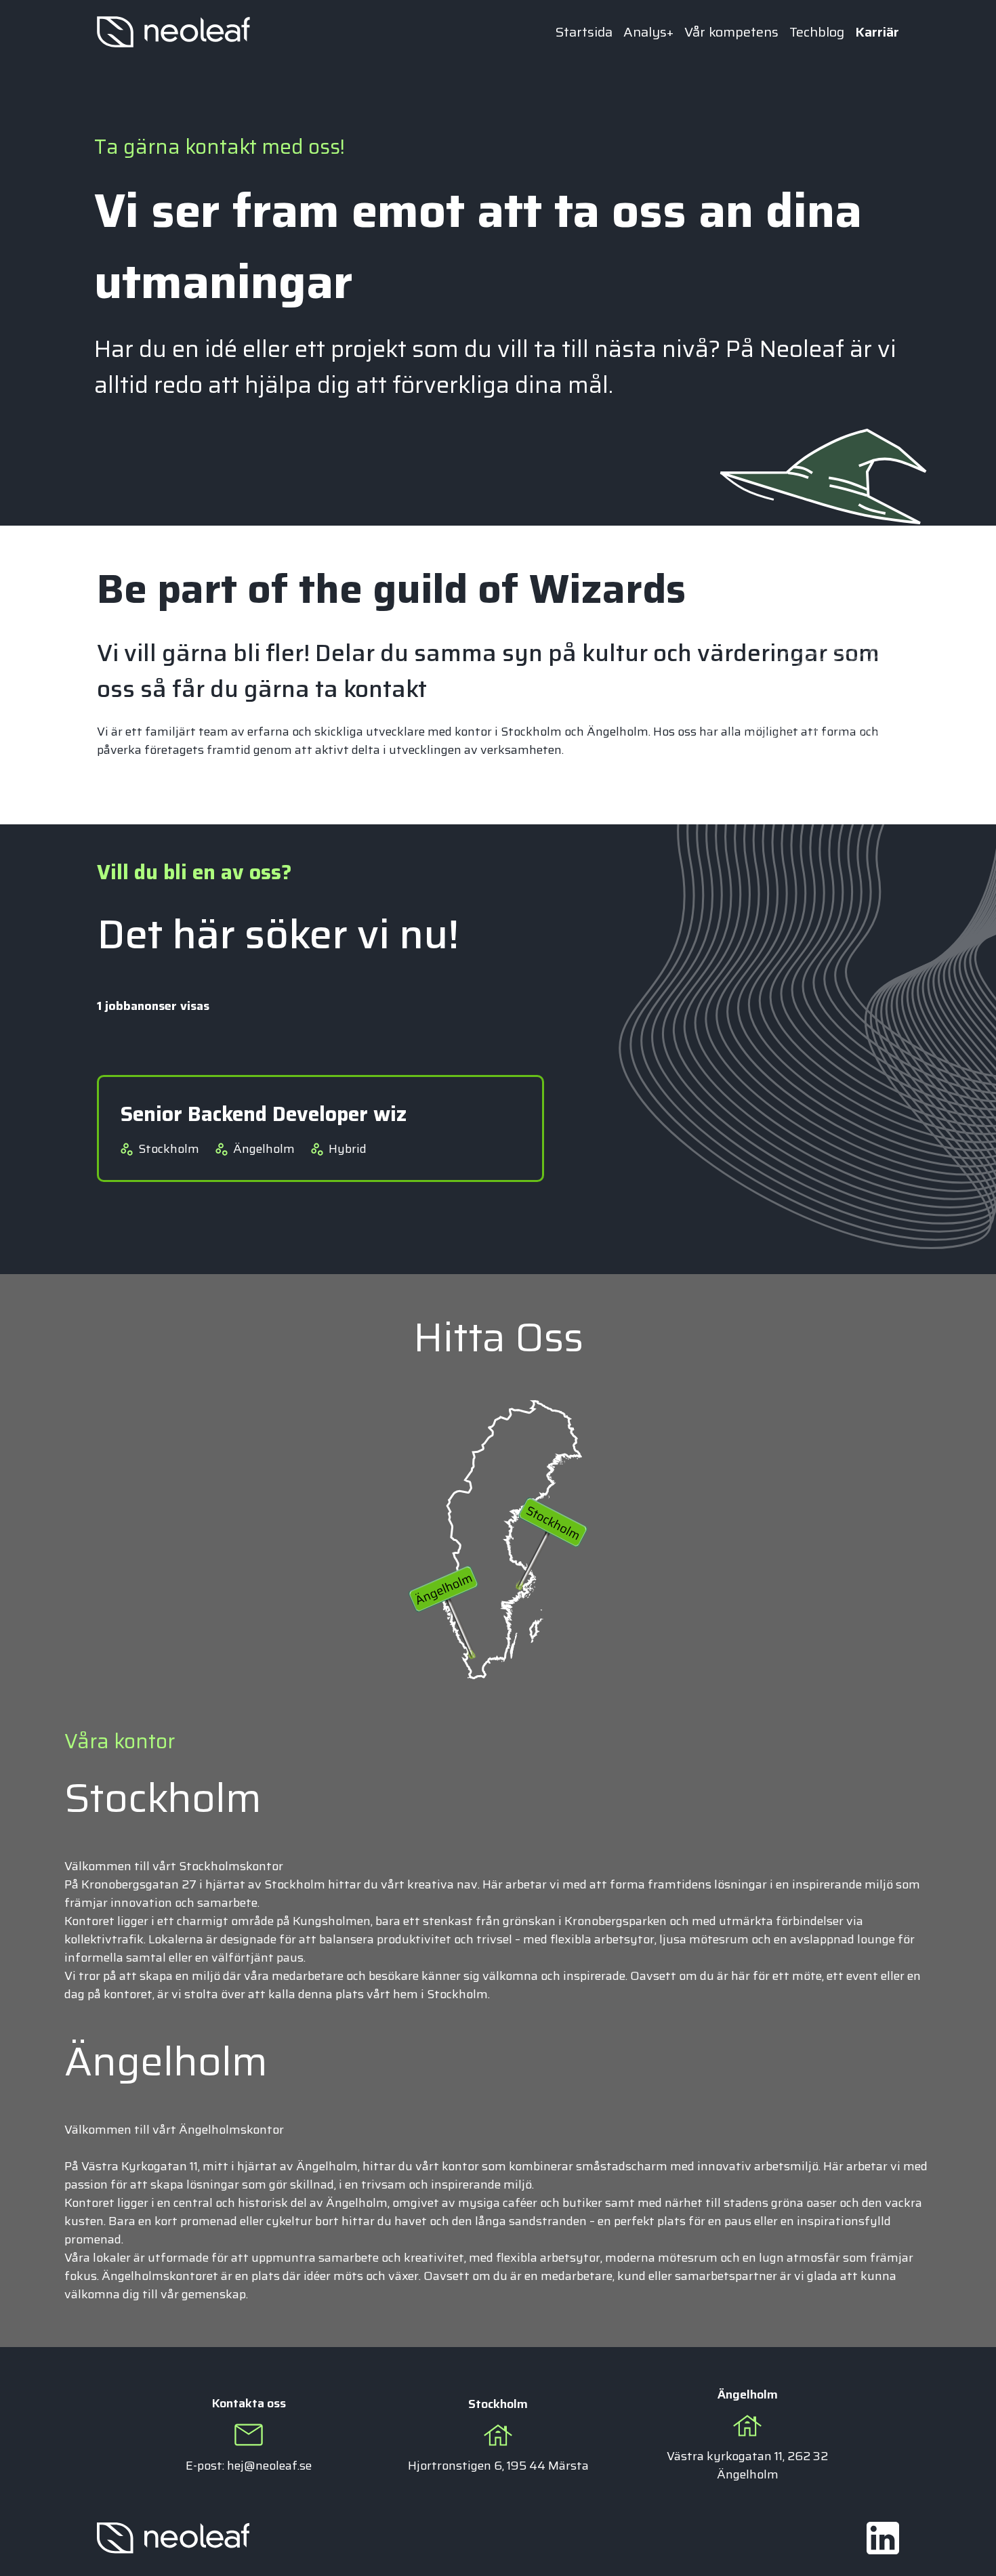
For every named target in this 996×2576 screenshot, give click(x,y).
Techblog (817, 32)
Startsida (584, 32)
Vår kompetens (731, 32)
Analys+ (648, 32)
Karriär (877, 32)
